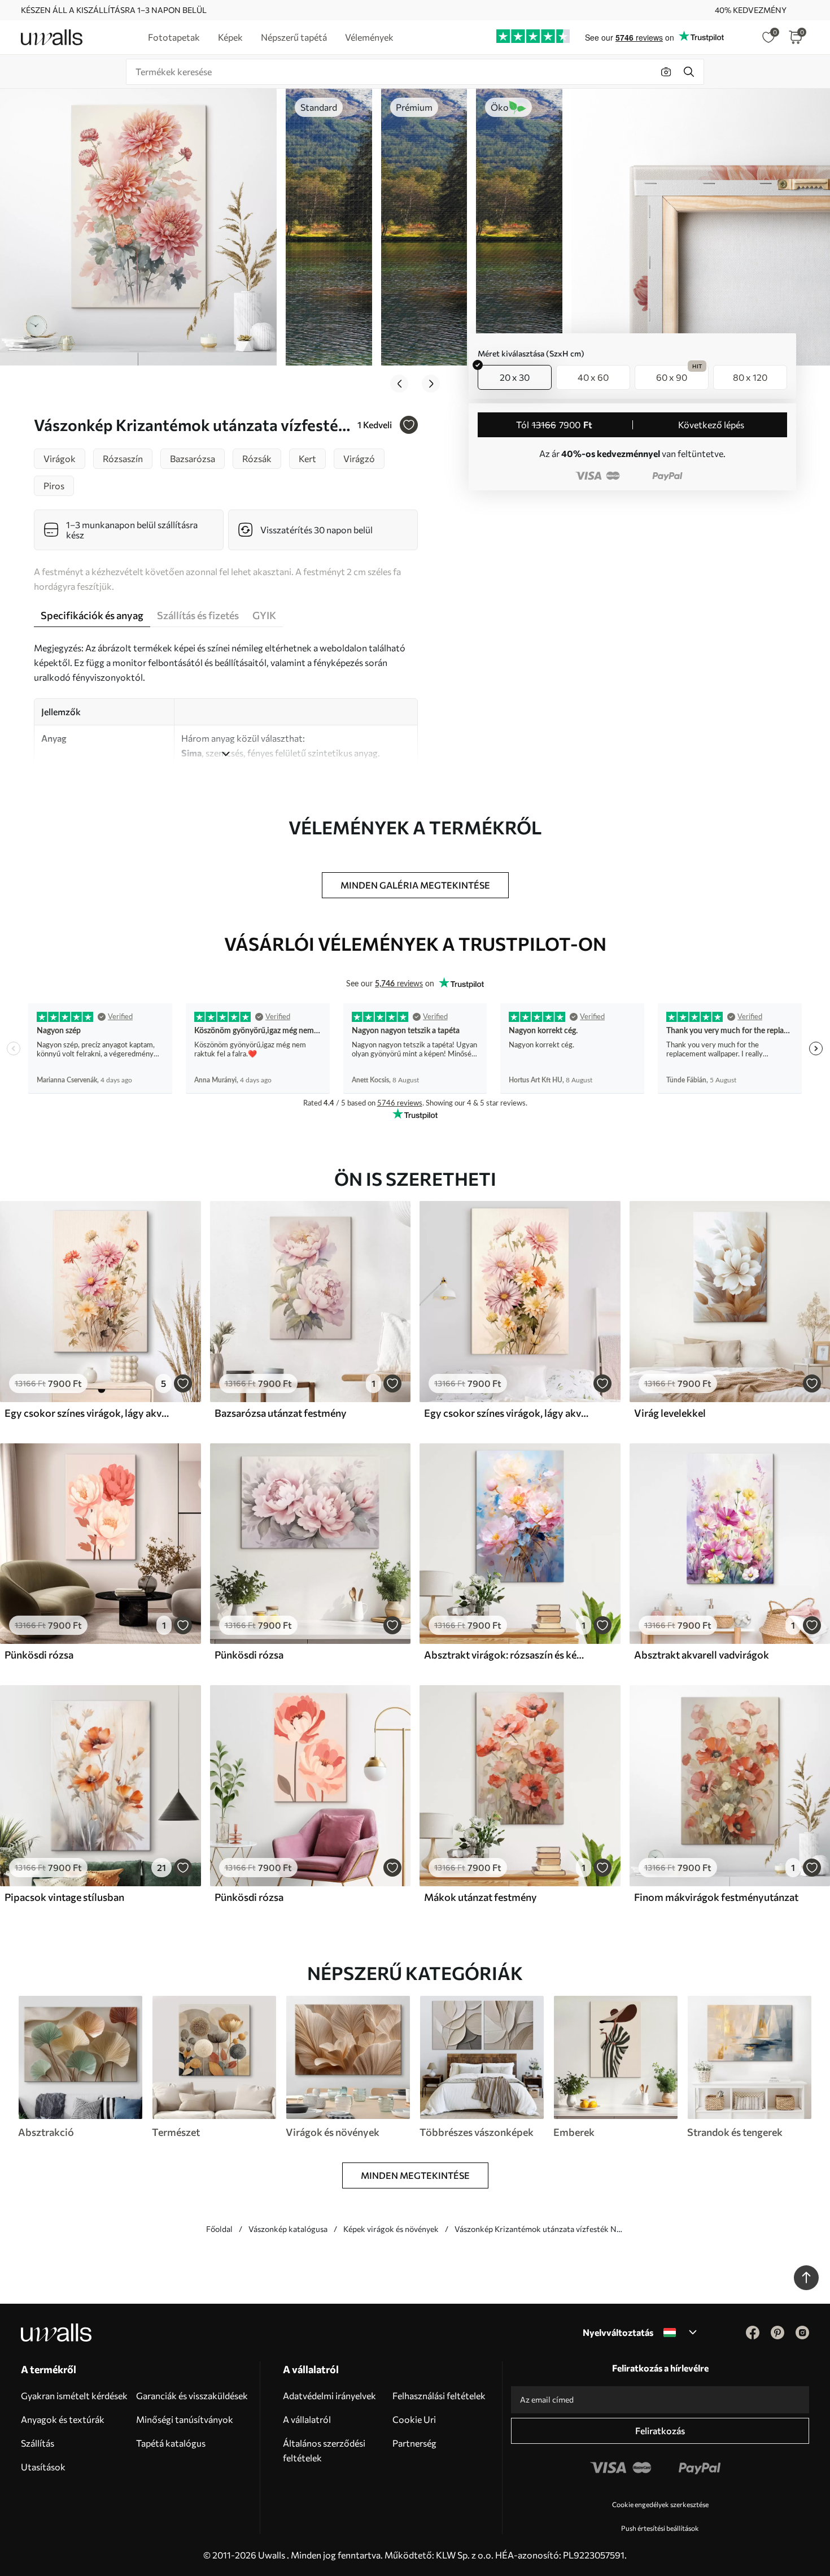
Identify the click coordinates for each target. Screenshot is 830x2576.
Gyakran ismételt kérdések (74, 2396)
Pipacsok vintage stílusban (64, 1897)
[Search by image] (666, 72)
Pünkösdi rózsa (39, 1655)
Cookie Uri (414, 2419)
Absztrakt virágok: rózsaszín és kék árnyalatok (506, 1655)
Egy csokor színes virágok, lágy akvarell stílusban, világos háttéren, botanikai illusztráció (87, 1413)
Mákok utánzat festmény (480, 1897)
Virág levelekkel (670, 1413)
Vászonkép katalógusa (288, 2229)
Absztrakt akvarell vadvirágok (702, 1655)
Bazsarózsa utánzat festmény (281, 1413)
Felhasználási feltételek (439, 2396)
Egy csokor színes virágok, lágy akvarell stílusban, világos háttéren (506, 1413)
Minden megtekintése (415, 2175)
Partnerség (414, 2443)
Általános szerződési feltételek (324, 2450)
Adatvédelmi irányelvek (329, 2396)
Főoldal (219, 2229)
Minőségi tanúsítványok (185, 2419)
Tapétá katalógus (171, 2443)
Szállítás (38, 2443)
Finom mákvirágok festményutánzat (716, 1897)
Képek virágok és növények (391, 2229)
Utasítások (43, 2467)
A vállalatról (307, 2419)
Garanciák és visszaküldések (192, 2396)
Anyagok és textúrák (63, 2419)
